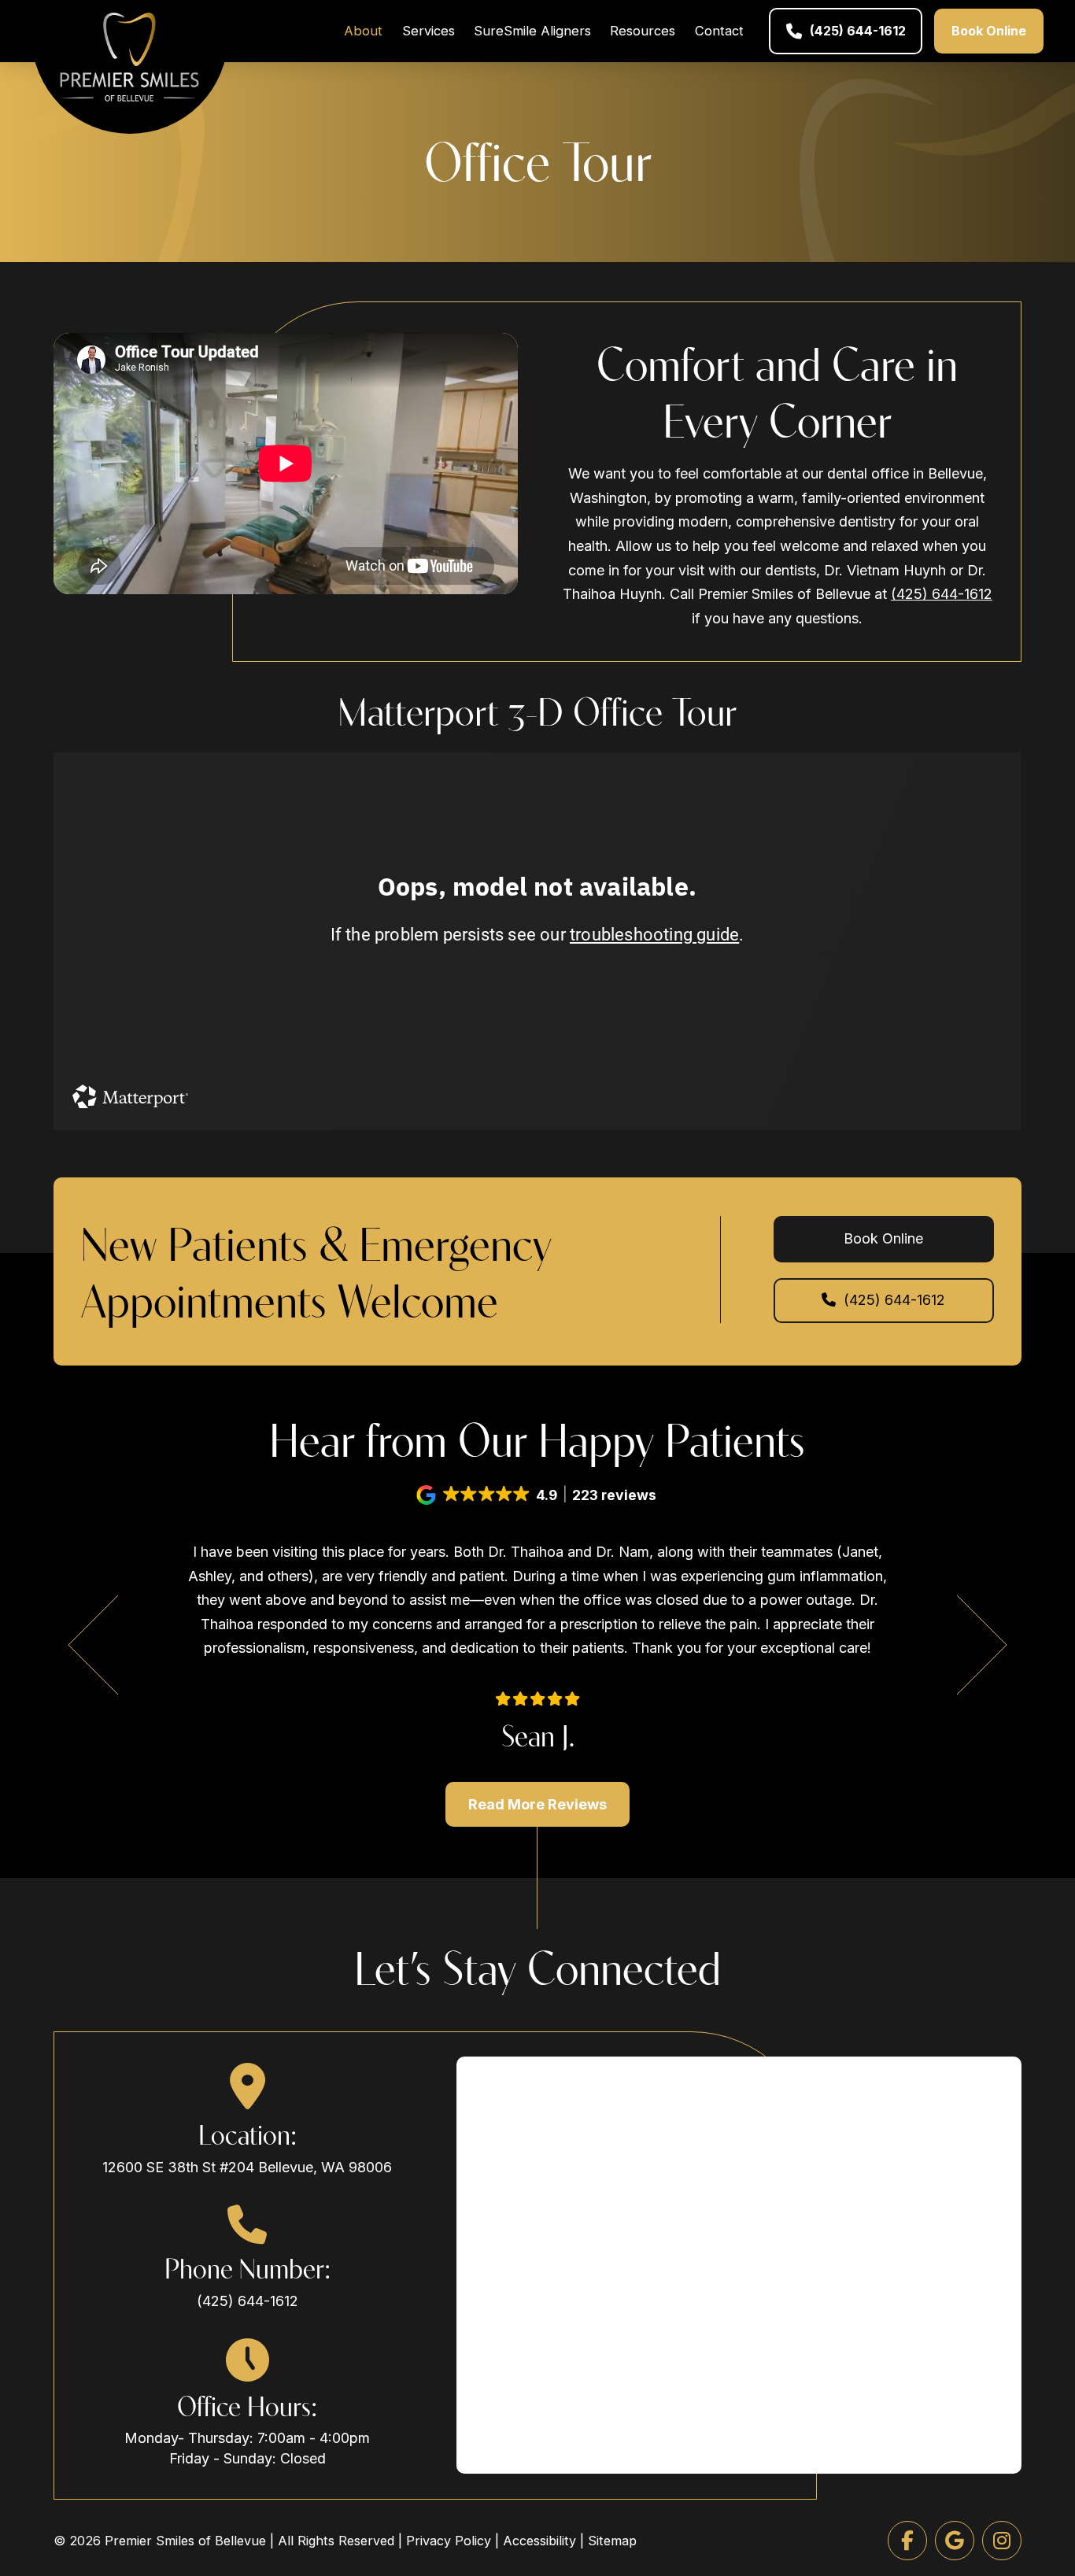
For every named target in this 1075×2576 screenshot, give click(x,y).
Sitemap (612, 2541)
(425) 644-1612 (942, 594)
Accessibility (539, 2541)
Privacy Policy (449, 2541)
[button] (537, 1495)
